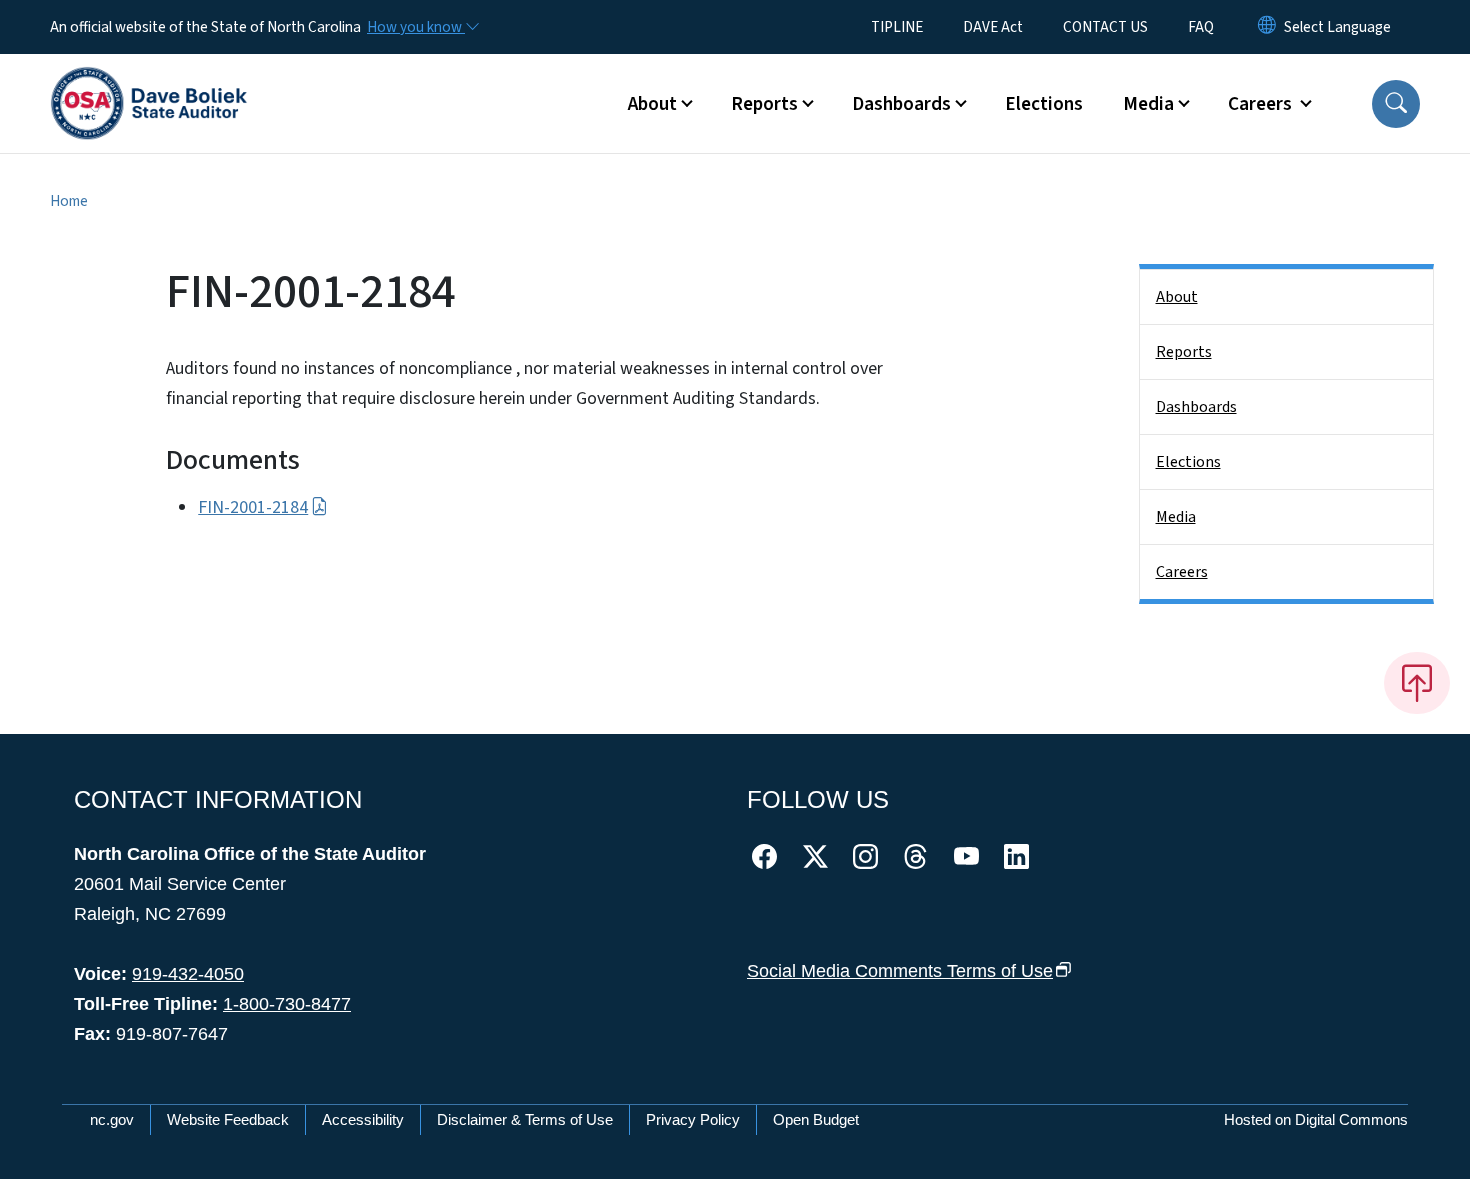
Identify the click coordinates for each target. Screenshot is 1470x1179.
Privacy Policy (693, 1119)
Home (69, 201)
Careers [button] (1262, 104)
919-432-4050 (188, 974)
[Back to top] (1417, 683)
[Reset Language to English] (1267, 27)
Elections (1044, 104)
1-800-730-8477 (287, 1004)
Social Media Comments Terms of (900, 971)
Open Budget (816, 1119)
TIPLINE (897, 27)
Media (1176, 517)
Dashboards (1196, 407)
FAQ (1201, 27)
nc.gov (112, 1119)
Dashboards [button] (901, 104)
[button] (1396, 104)
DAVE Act (993, 27)
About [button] (652, 104)
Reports (1184, 352)
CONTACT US (1105, 27)
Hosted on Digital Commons (1316, 1119)
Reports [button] (764, 104)
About (1177, 297)
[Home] (149, 81)
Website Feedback (228, 1119)
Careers (1182, 572)
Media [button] (1148, 104)
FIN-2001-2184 (253, 507)
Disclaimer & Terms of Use (525, 1119)
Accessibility (363, 1119)
